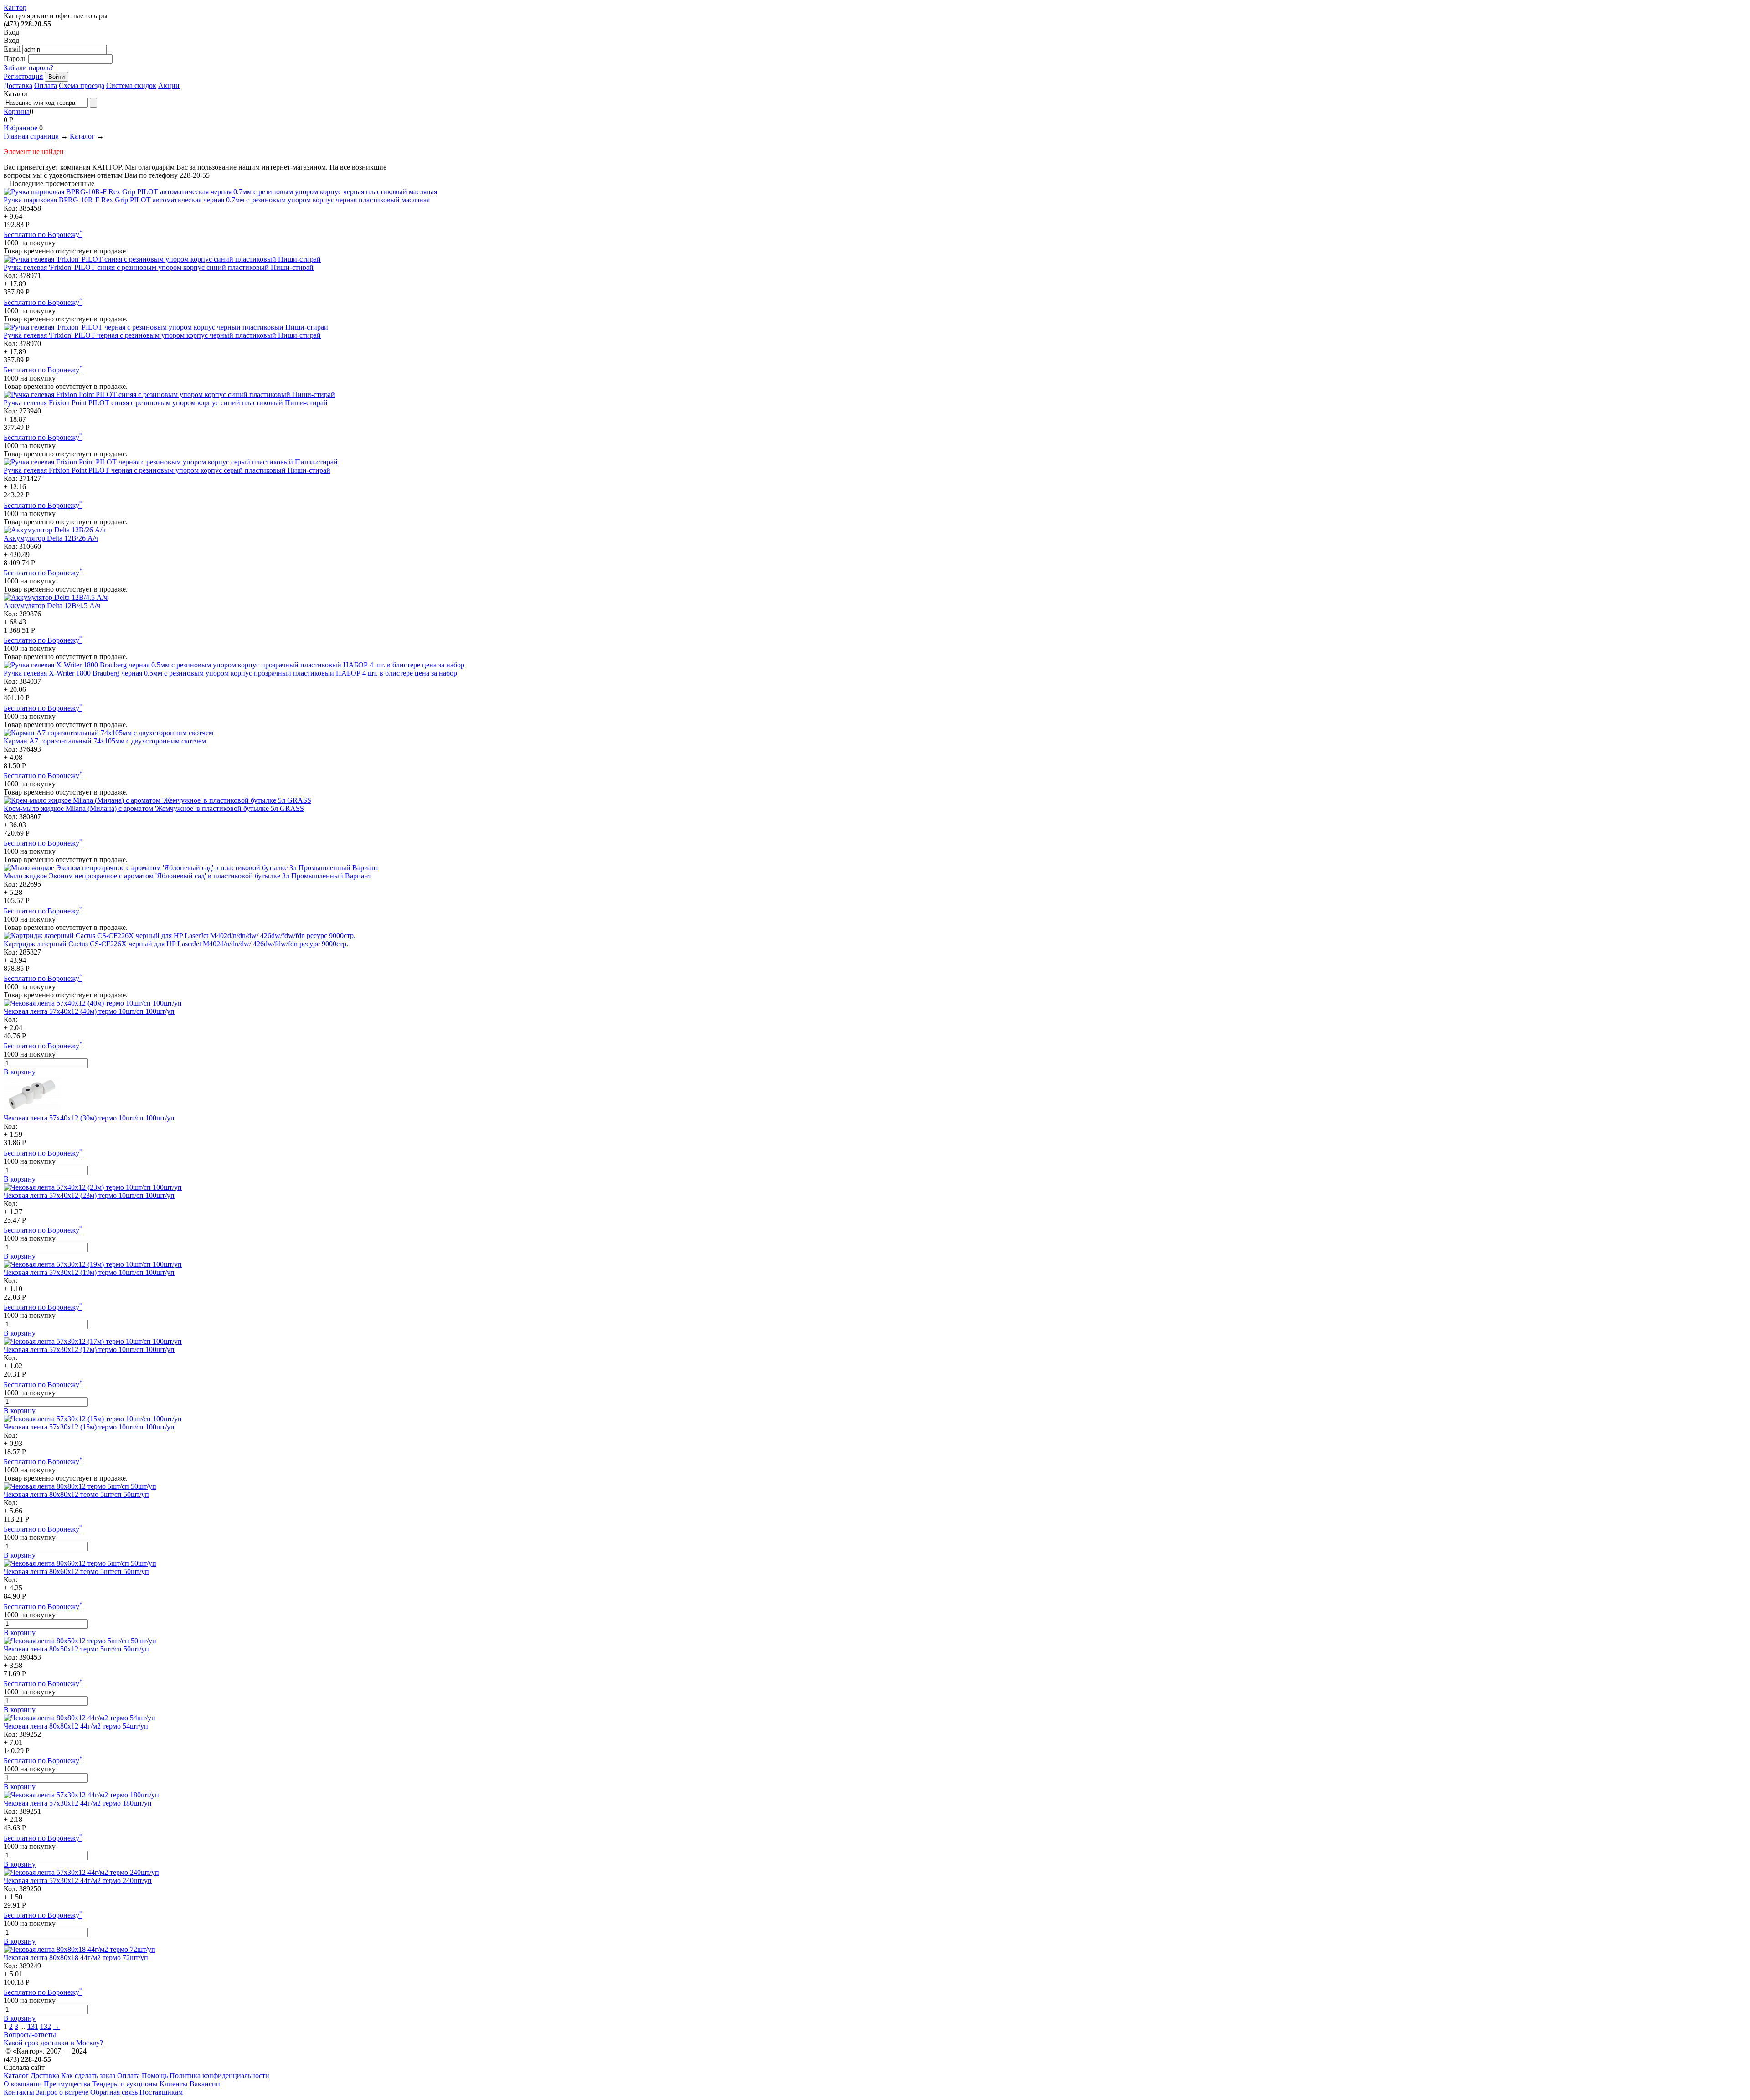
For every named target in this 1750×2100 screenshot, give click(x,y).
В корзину (20, 1072)
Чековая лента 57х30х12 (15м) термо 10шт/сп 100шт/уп (89, 1427)
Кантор (15, 8)
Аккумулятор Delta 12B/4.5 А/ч (52, 606)
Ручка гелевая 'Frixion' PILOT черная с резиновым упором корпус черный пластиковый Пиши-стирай (162, 335)
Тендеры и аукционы (125, 2084)
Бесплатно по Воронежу (43, 235)
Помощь (155, 2076)
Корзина (17, 111)
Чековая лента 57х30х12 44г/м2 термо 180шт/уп (78, 1803)
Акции (169, 85)
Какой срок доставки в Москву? (53, 2043)
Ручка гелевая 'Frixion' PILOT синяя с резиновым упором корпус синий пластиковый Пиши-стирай (159, 267)
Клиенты (174, 2084)
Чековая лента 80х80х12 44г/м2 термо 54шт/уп (76, 1726)
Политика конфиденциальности (219, 2076)
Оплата (46, 85)
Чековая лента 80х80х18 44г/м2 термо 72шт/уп (76, 1958)
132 (46, 2026)
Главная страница (31, 136)
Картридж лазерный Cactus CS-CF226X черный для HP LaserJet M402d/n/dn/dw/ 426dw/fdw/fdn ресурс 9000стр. (176, 944)
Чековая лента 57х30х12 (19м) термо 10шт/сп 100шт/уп (89, 1272)
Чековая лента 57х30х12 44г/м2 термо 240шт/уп (78, 1881)
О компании (23, 2084)
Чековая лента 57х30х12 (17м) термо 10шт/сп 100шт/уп (89, 1349)
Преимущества (67, 2084)
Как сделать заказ (88, 2076)
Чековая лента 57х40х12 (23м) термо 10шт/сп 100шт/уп (89, 1195)
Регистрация (23, 76)
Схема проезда (82, 85)
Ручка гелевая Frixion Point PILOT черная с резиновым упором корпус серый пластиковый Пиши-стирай (167, 470)
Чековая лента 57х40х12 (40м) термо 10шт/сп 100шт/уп (89, 1011)
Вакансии (205, 2084)
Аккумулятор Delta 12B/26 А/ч (51, 538)
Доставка (18, 85)
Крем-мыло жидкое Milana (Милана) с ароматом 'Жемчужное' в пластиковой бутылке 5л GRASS (154, 808)
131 (33, 2026)
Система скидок (131, 85)
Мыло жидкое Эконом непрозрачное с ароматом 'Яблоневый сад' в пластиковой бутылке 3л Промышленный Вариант (188, 876)
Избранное (21, 128)
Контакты (19, 2092)
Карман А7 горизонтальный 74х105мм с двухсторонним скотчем (105, 741)
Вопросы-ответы (30, 2035)
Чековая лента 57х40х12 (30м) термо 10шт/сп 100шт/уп (89, 1118)
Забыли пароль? (28, 68)
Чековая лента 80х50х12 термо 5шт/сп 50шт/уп (76, 1649)
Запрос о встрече (62, 2092)
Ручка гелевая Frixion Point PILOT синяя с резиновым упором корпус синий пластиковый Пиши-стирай (166, 403)
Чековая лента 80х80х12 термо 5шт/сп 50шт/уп (76, 1494)
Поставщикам (161, 2092)
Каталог (82, 136)
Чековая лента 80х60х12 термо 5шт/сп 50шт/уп (76, 1571)
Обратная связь (114, 2092)
